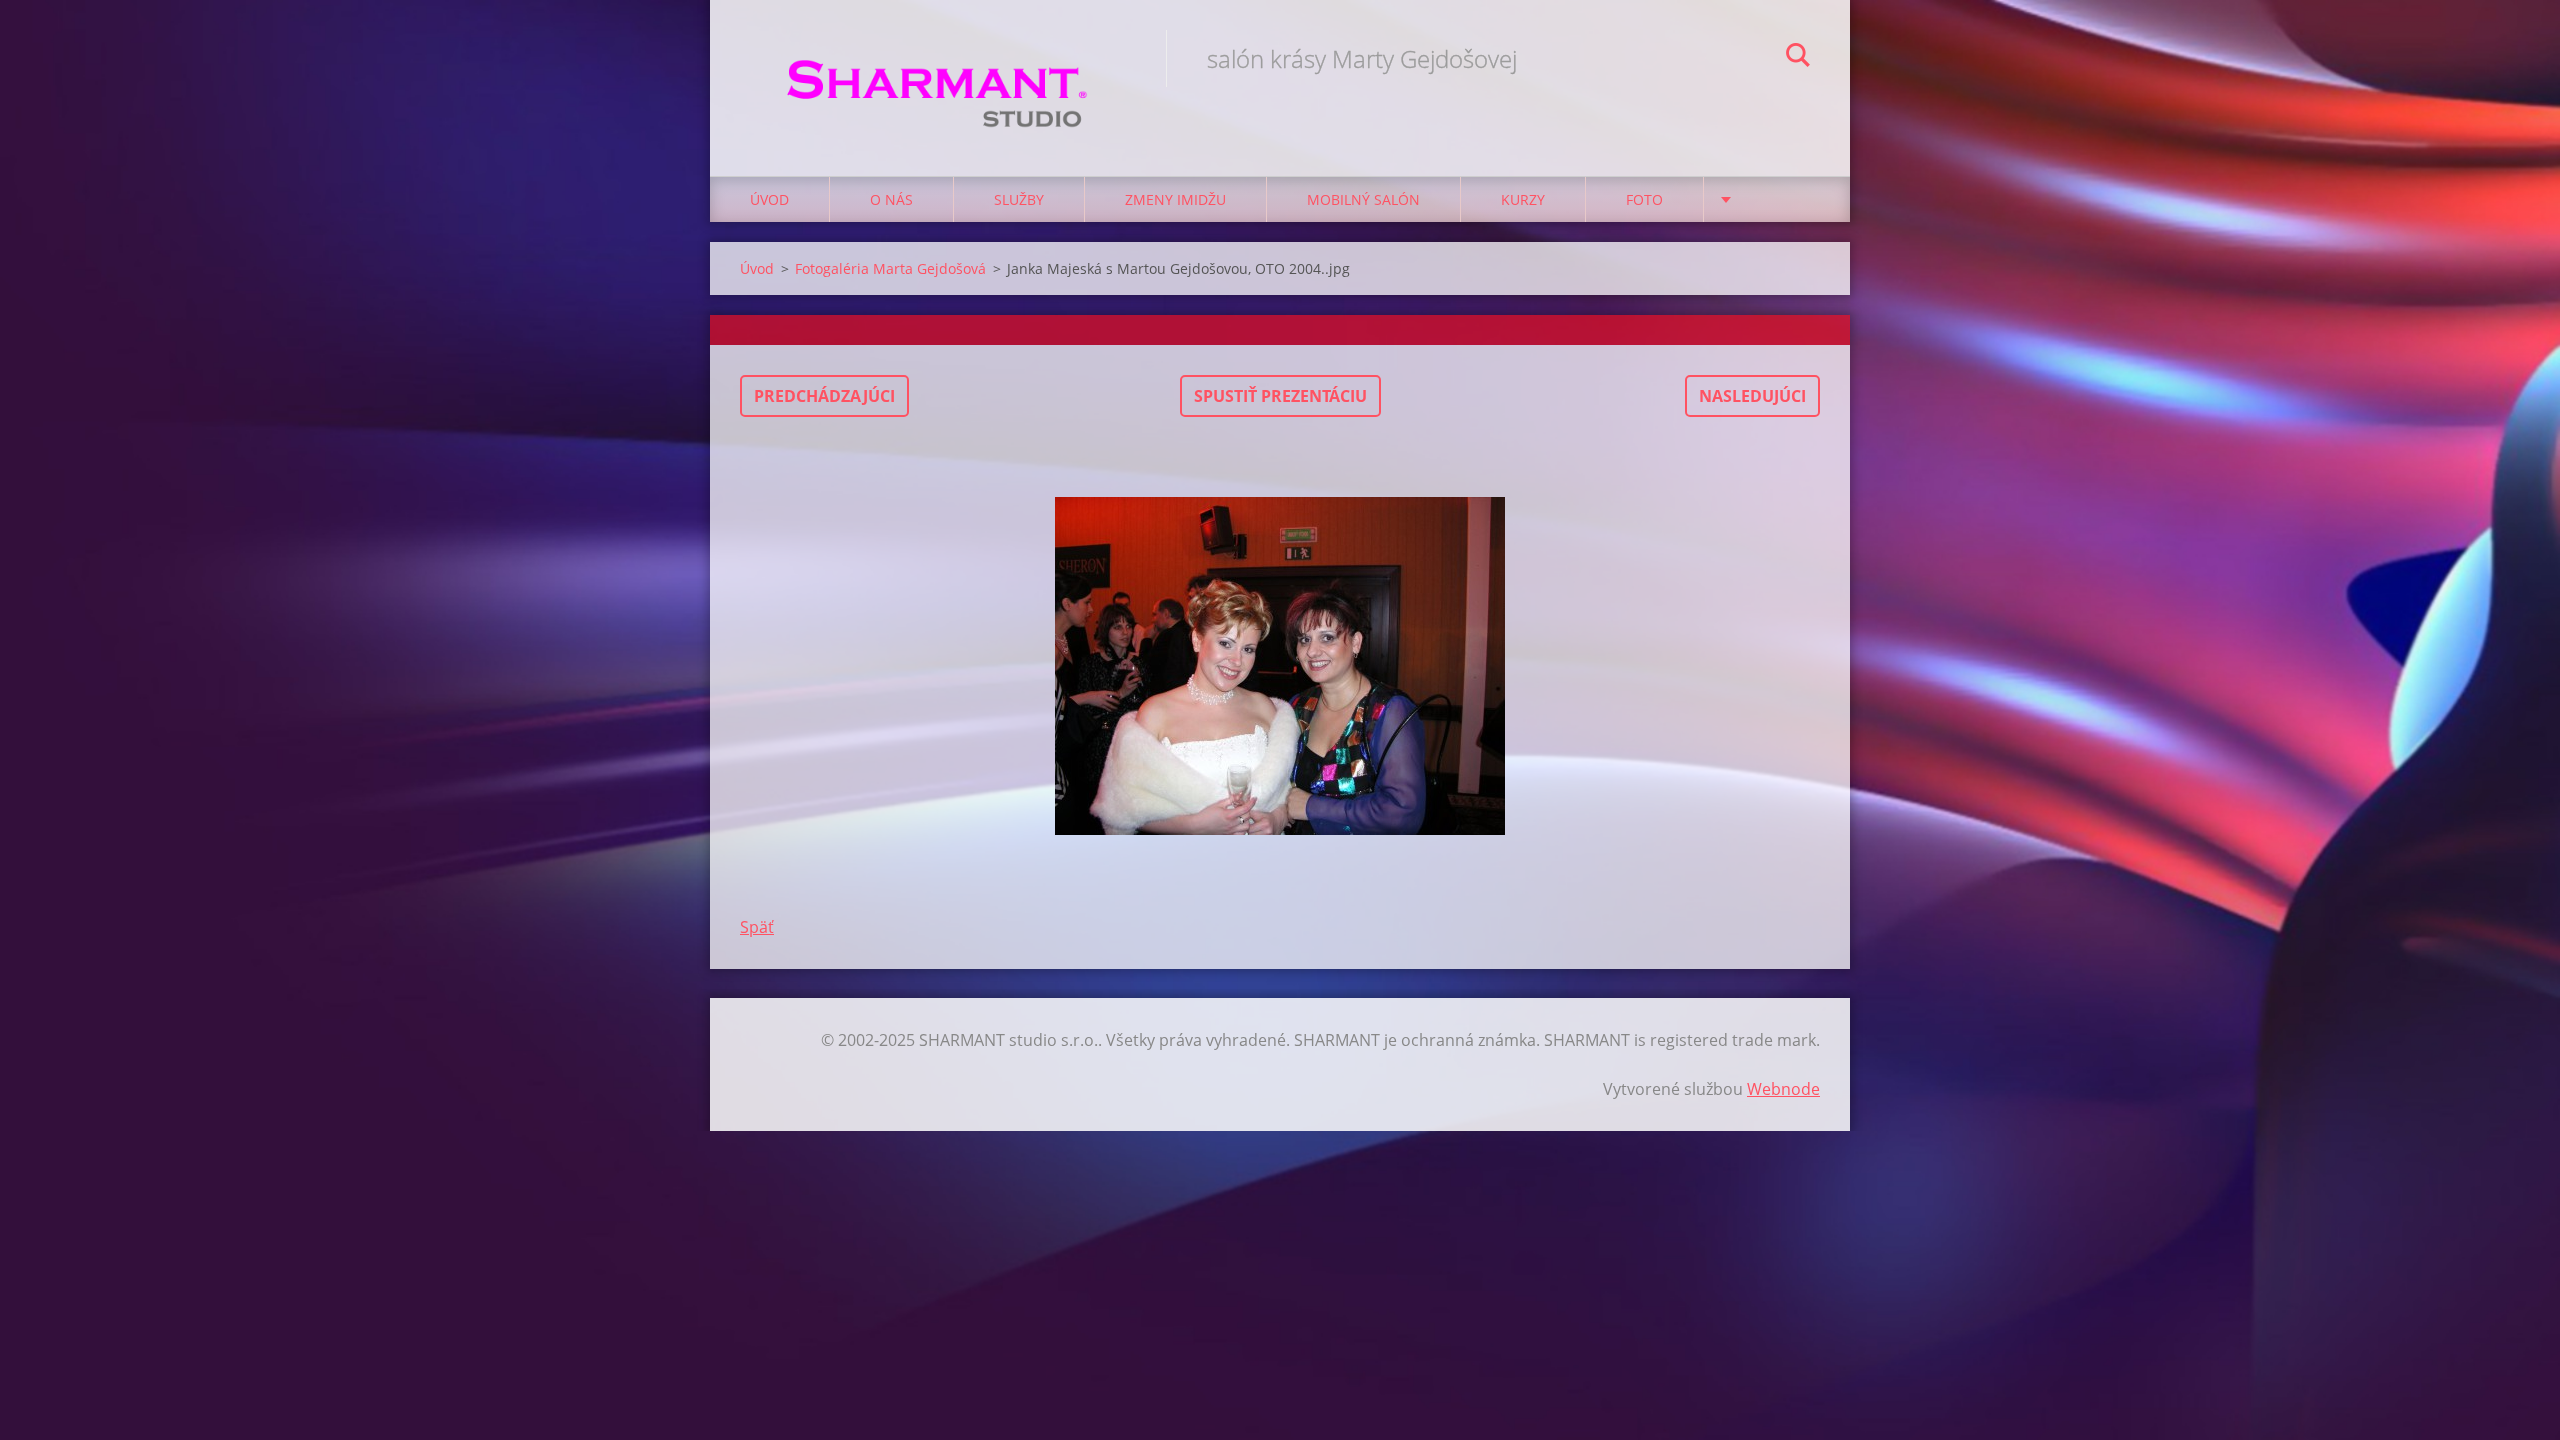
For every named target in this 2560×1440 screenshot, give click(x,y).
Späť (757, 927)
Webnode (1783, 1089)
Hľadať (1798, 58)
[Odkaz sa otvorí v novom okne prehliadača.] (1280, 666)
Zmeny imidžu (1175, 199)
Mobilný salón (1363, 199)
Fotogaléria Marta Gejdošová (890, 268)
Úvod (769, 199)
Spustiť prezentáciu (1280, 396)
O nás (891, 199)
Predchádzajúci (824, 396)
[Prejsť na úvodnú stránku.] (938, 68)
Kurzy (1523, 199)
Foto (1644, 199)
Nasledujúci (1752, 396)
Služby (1019, 199)
